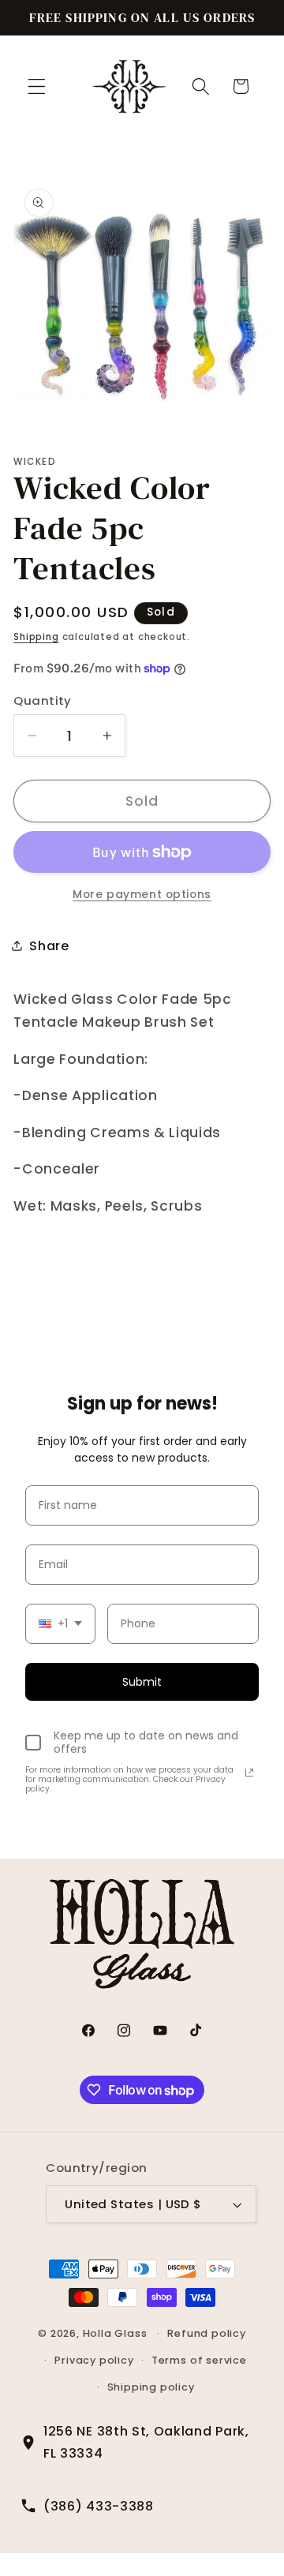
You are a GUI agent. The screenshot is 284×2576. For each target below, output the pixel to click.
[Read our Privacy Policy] (249, 1773)
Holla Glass (115, 2333)
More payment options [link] (142, 895)
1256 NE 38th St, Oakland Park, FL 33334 (146, 2442)
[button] (37, 86)
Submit (142, 1682)
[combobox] (60, 1624)
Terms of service (199, 2360)
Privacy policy (94, 2360)
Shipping (36, 637)
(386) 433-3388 (99, 2506)
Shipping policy (151, 2387)
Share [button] (49, 946)
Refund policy (206, 2333)
